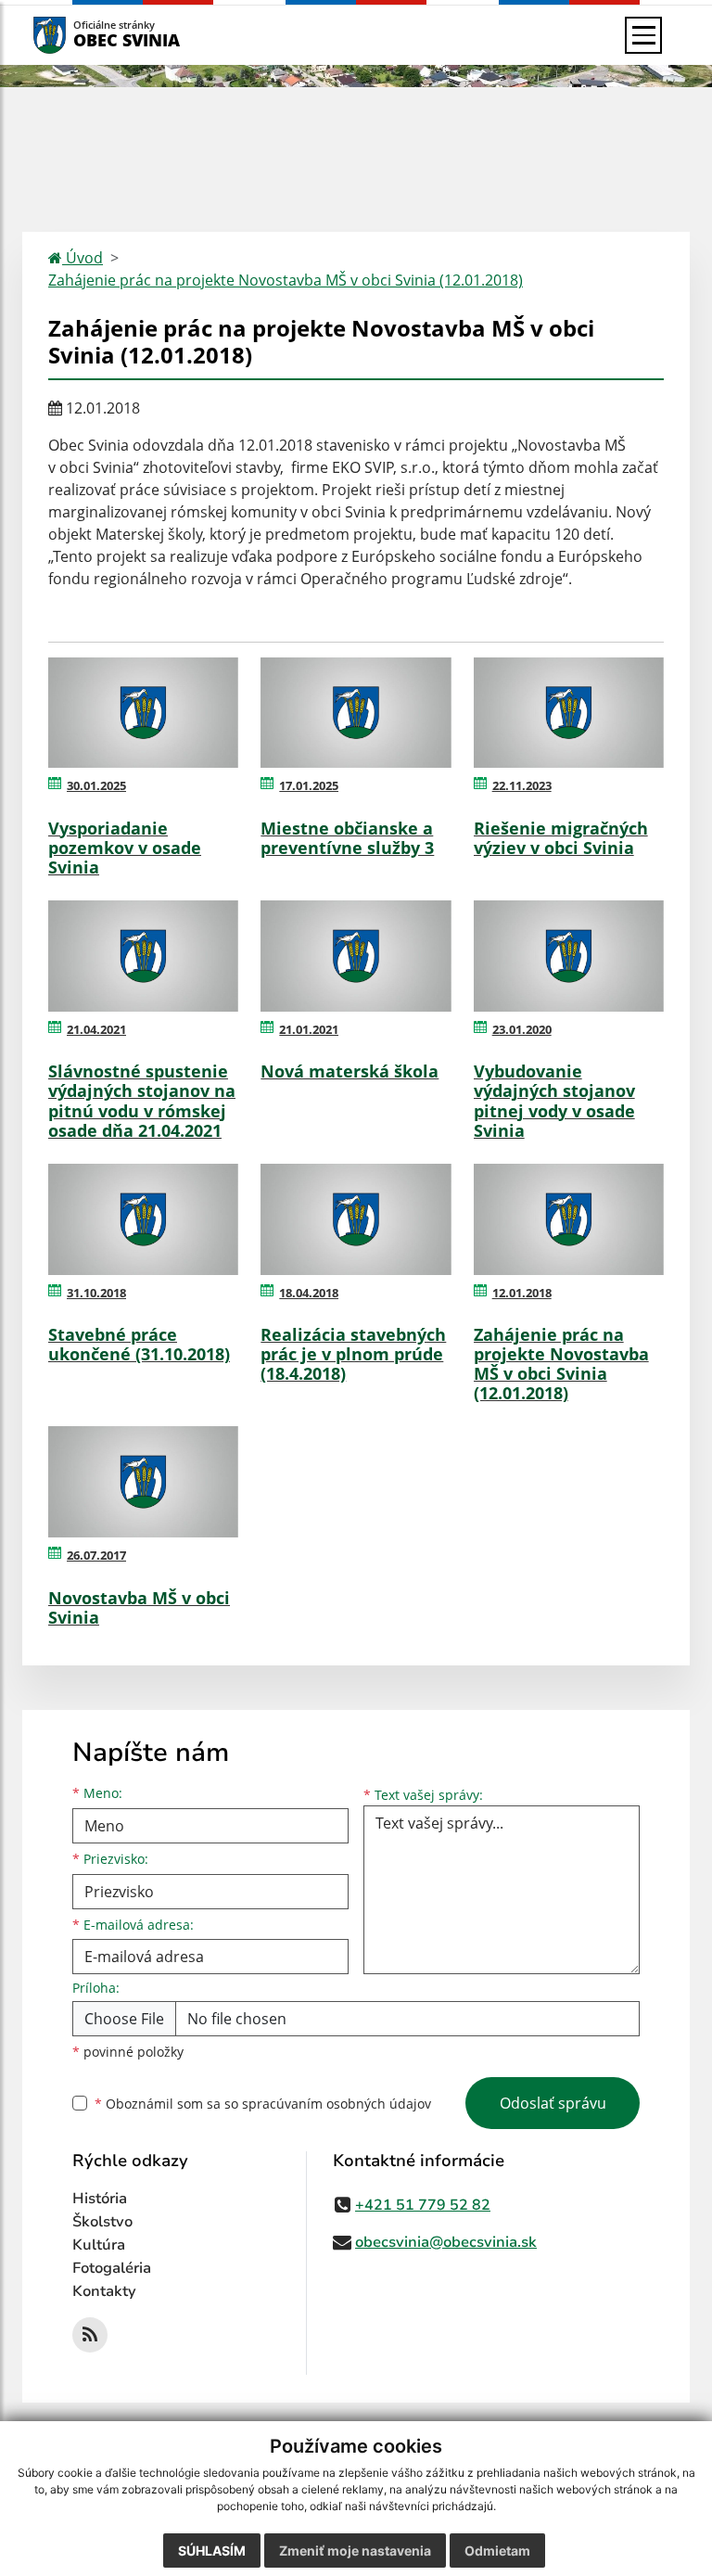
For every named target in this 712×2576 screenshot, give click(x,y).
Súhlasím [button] (212, 2550)
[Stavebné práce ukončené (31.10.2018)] (143, 1219)
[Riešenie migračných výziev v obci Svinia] (569, 713)
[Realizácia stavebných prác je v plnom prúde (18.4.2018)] (356, 1219)
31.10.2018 (96, 1293)
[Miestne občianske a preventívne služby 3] (356, 713)
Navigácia (77, 35)
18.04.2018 (309, 1293)
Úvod (83, 258)
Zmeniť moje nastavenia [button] (355, 2550)
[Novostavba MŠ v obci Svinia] (143, 1482)
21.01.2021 (309, 1029)
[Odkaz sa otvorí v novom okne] (90, 2335)
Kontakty (104, 2291)
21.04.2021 (96, 1029)
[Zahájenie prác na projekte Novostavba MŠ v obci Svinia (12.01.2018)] (569, 1219)
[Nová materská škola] (356, 956)
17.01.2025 (309, 785)
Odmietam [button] (497, 2550)
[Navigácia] (643, 35)
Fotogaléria (112, 2268)
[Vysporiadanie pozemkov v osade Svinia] (143, 713)
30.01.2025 (96, 785)
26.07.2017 (96, 1555)
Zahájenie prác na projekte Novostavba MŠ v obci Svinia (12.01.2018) (286, 280)
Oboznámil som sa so (263, 2104)
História (100, 2199)
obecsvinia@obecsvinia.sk (446, 2242)
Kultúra (99, 2245)
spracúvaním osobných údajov (337, 2104)
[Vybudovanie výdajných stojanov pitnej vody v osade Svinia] (569, 956)
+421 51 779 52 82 (423, 2205)
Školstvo (102, 2222)
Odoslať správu (553, 2103)
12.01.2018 (522, 1293)
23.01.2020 (522, 1029)
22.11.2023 (522, 785)
